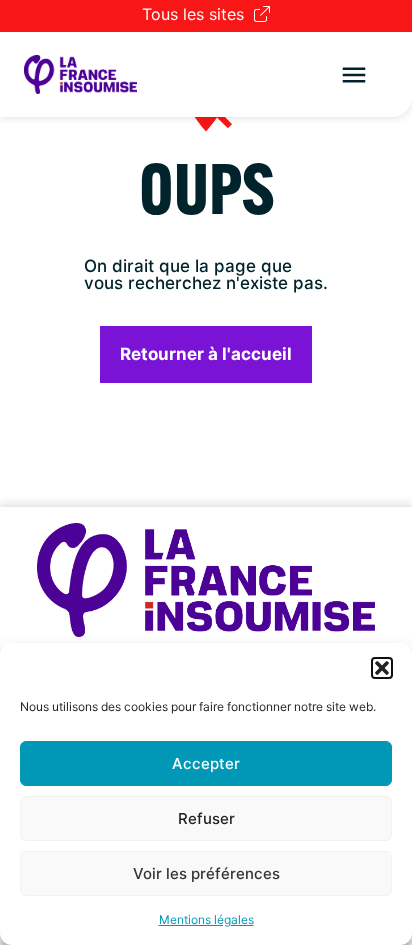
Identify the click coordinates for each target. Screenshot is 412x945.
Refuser (206, 818)
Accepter (206, 763)
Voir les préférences (206, 873)
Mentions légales (206, 919)
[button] (382, 668)
